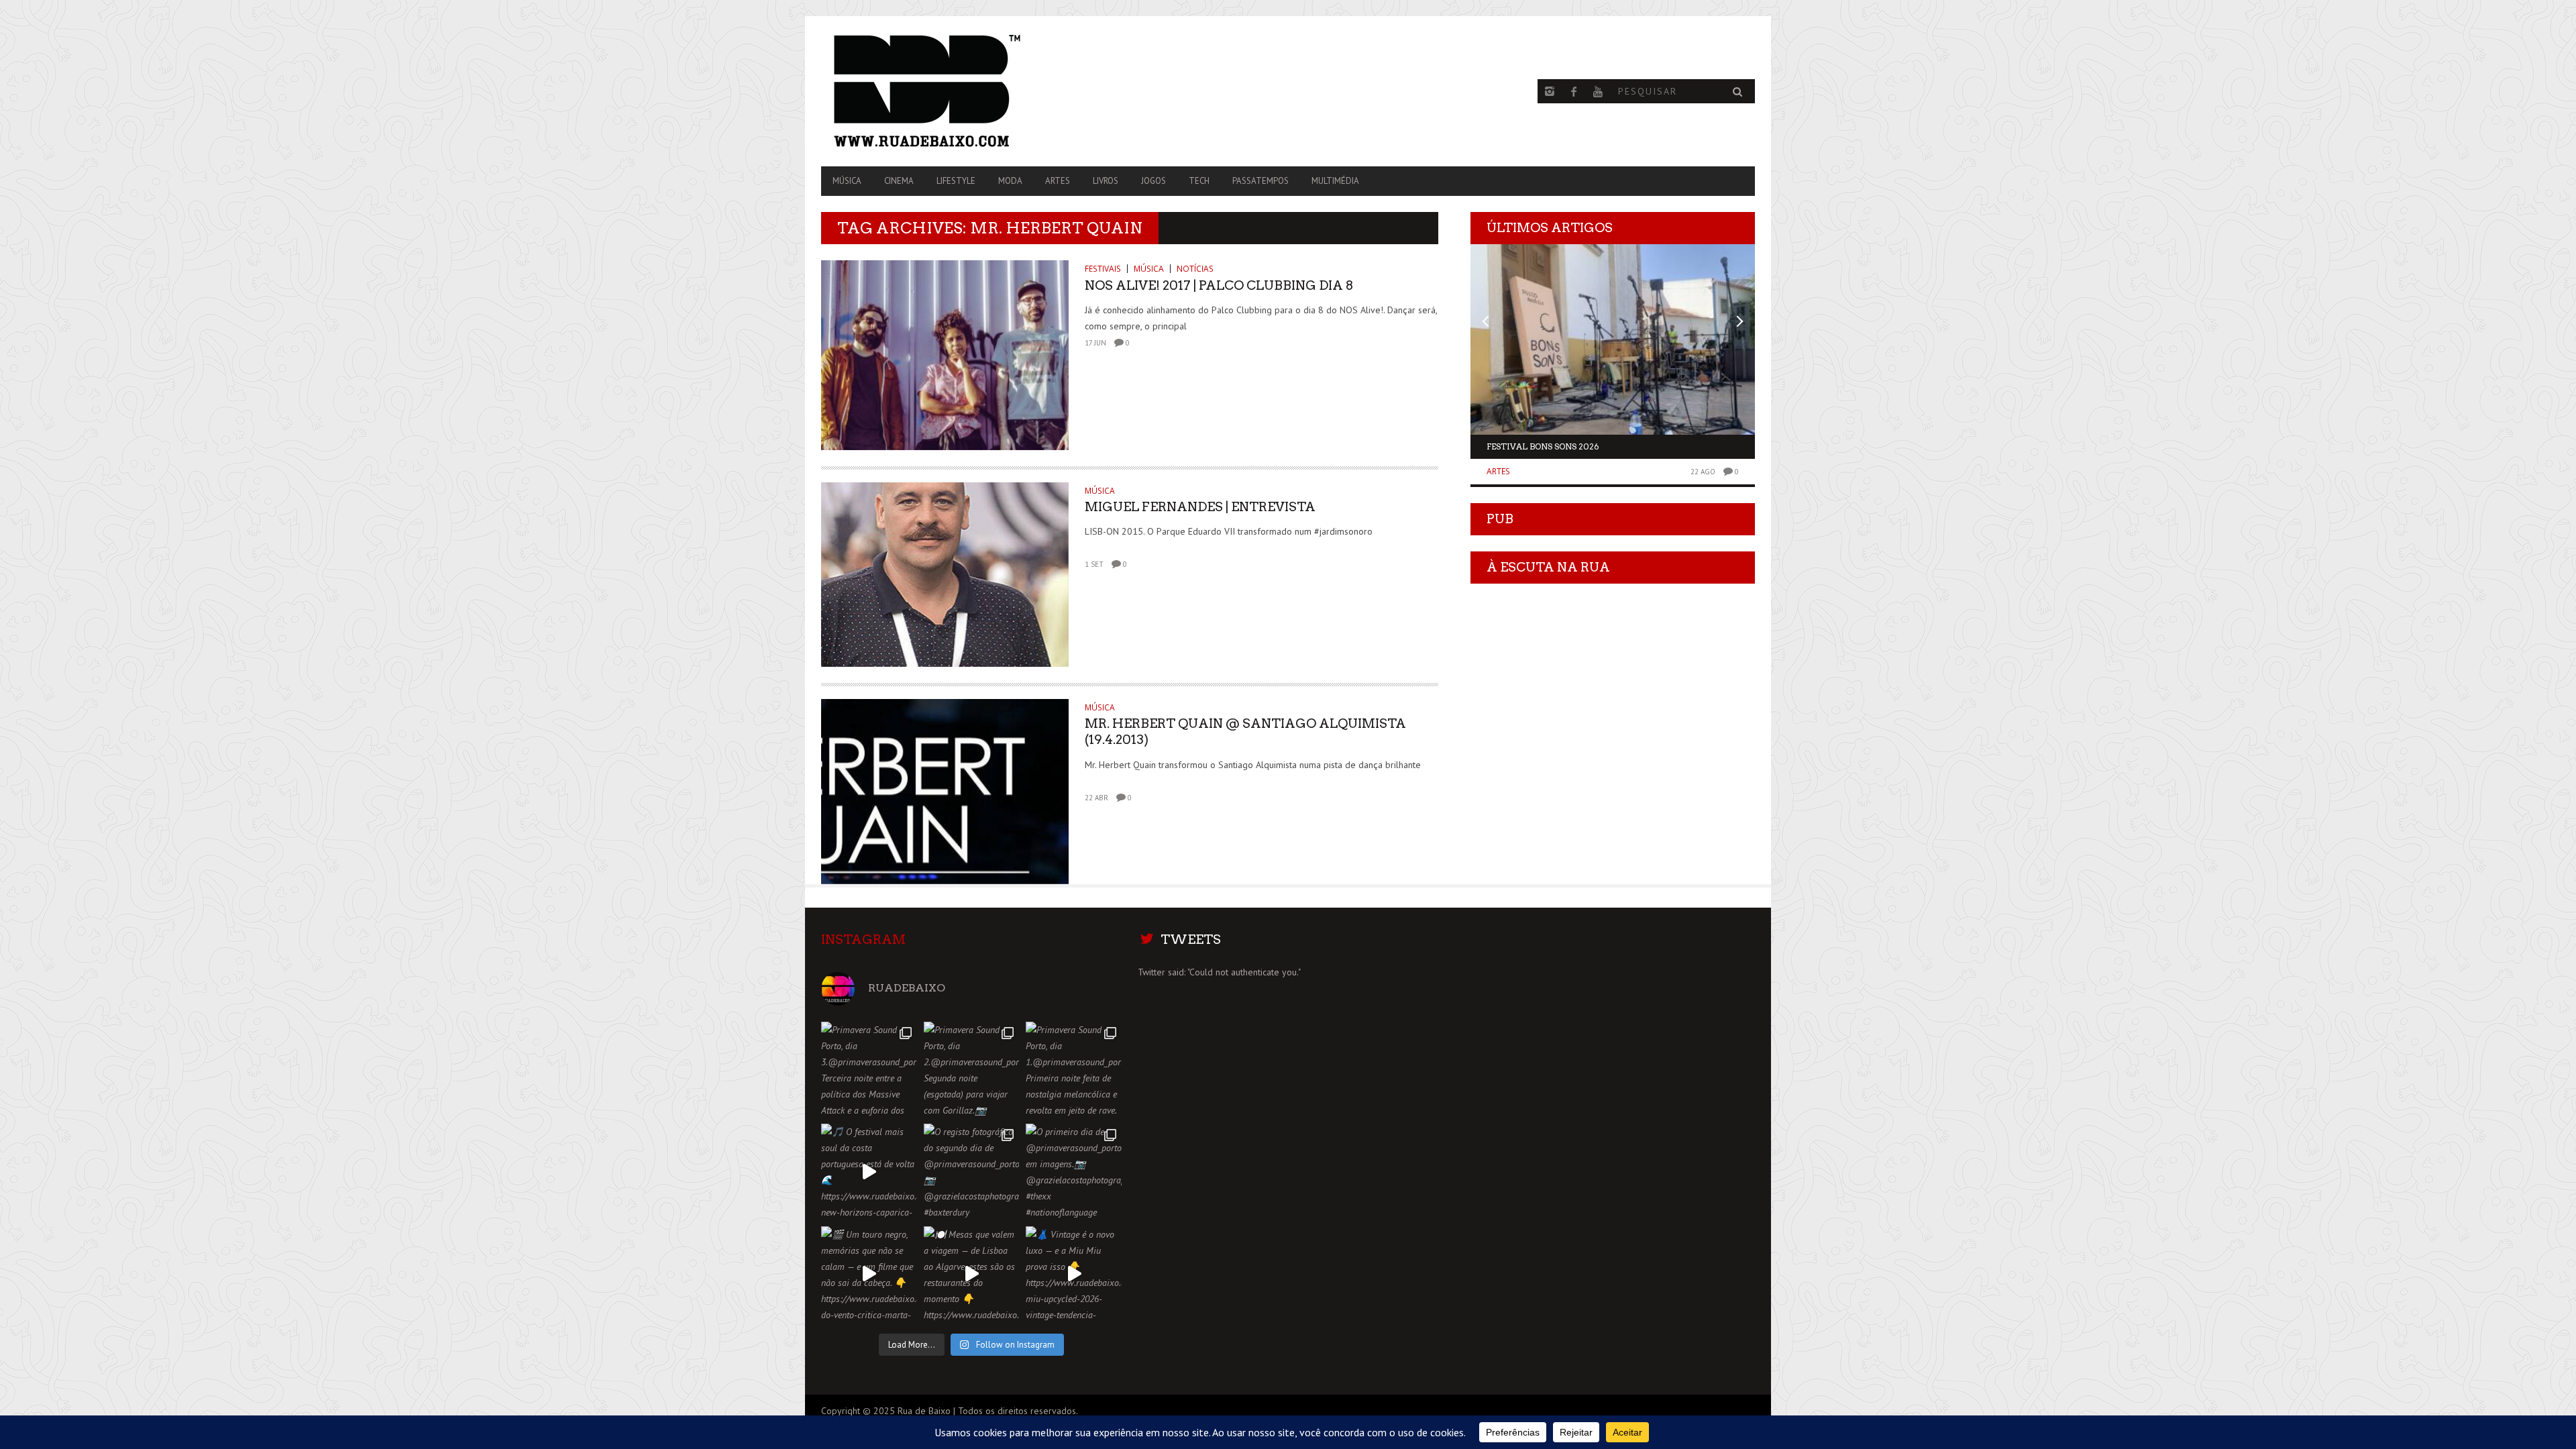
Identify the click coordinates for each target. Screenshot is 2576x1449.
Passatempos (1260, 181)
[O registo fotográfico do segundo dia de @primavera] (972, 1172)
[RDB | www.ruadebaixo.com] (961, 91)
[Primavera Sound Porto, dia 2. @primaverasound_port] (972, 1070)
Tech (1199, 181)
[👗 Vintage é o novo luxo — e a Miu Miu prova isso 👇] (1074, 1274)
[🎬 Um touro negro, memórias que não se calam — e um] (869, 1274)
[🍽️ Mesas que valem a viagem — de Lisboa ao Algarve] (972, 1274)
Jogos (1153, 181)
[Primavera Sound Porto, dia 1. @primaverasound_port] (1074, 1070)
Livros (1106, 181)
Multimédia (1335, 181)
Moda (1010, 181)
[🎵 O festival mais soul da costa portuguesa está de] (869, 1172)
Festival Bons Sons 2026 (1543, 446)
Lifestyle (956, 181)
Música (847, 181)
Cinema (899, 181)
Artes (1058, 181)
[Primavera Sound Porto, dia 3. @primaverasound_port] (869, 1070)
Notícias (1195, 269)
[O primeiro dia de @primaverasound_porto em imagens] (1074, 1172)
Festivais (1103, 269)
